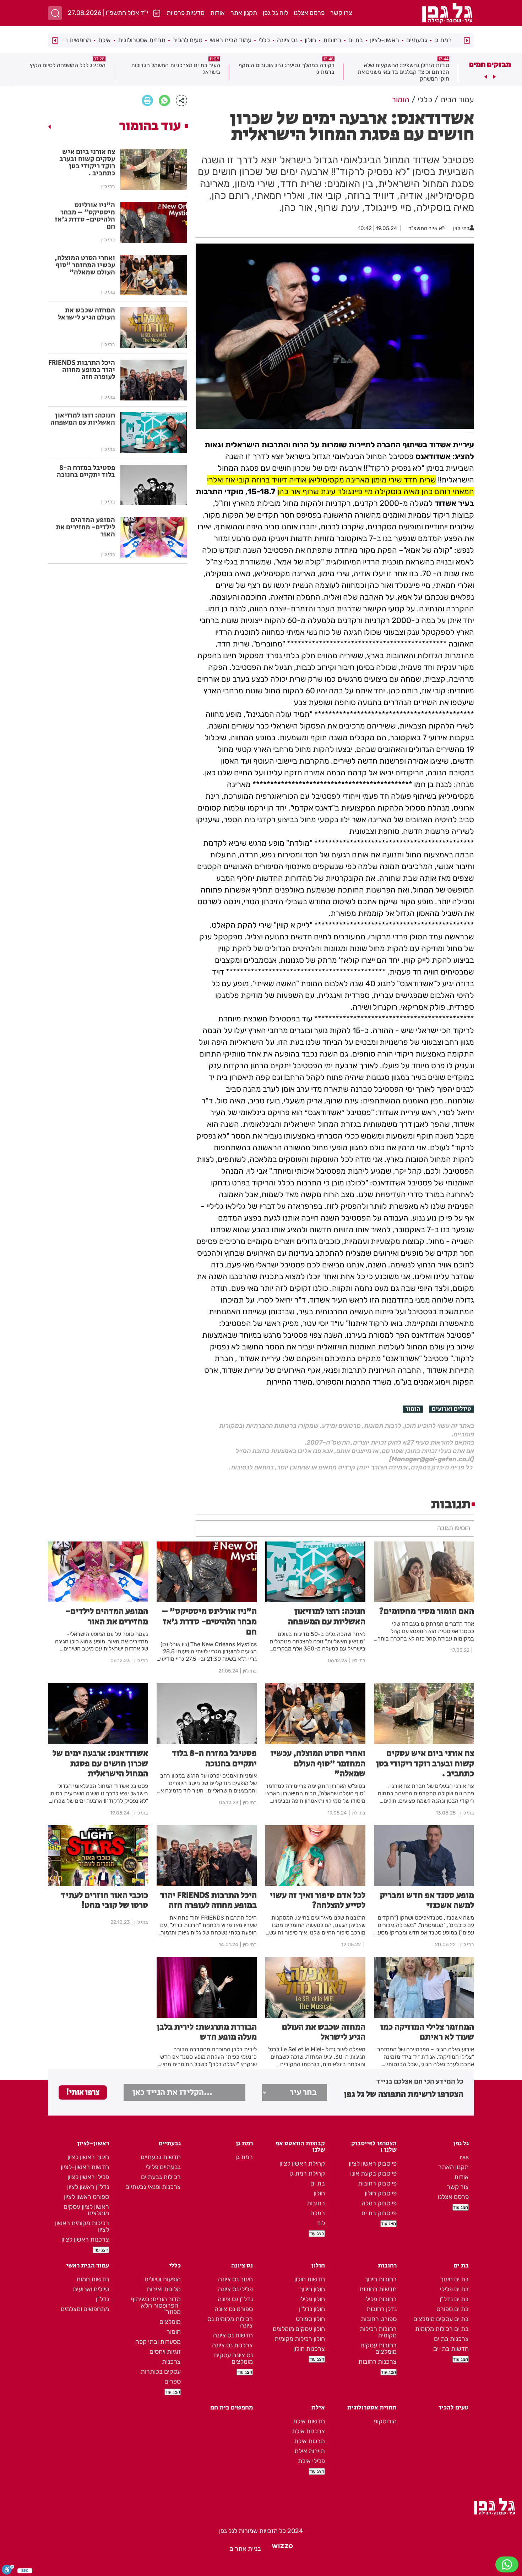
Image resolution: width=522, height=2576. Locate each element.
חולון (310, 40)
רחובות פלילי (380, 2299)
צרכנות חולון (309, 2349)
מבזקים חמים (490, 64)
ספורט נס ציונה (234, 2309)
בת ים (356, 40)
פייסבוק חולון (381, 2193)
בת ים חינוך (454, 2279)
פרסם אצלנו (309, 13)
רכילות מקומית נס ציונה (230, 2322)
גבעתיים (417, 40)
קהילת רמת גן (307, 2173)
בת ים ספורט (453, 2309)
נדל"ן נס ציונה (235, 2299)
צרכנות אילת (308, 2431)
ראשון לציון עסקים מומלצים (86, 2210)
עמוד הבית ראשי (230, 40)
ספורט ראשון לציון (86, 2197)
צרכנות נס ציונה (232, 2345)
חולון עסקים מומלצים (299, 2329)
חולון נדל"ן (312, 2309)
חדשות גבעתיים (161, 2157)
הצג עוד (461, 2207)
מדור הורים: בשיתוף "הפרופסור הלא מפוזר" (156, 2305)
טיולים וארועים (452, 1409)
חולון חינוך (312, 2289)
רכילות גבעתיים (161, 2177)
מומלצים (170, 2322)
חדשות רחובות (378, 2289)
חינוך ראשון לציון (88, 2157)
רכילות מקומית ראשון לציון (82, 2226)
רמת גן (443, 40)
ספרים (173, 2381)
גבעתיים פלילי (163, 2167)
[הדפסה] (147, 100)
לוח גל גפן (275, 13)
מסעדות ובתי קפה (158, 2342)
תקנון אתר (244, 13)
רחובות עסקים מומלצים (379, 2348)
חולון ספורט (310, 2319)
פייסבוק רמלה (379, 2203)
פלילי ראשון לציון (88, 2177)
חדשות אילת (309, 2421)
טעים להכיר (187, 40)
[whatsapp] (164, 100)
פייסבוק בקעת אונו (373, 2173)
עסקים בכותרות (161, 2372)
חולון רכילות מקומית (300, 2339)
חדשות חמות (93, 2279)
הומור (413, 1409)
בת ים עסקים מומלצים (441, 2319)
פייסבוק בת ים (379, 2213)
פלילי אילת (311, 2461)
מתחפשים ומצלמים (85, 2309)
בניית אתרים (245, 2549)
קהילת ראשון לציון (302, 2163)
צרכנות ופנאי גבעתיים (153, 2187)
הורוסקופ (385, 2421)
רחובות (332, 40)
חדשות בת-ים (451, 2349)
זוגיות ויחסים (165, 2352)
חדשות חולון (310, 2279)
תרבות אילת (309, 2441)
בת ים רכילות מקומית (442, 2329)
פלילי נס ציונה (235, 2289)
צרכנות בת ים (451, 2339)
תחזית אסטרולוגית (142, 40)
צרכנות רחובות (377, 2362)
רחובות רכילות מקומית (378, 2332)
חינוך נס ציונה (235, 2279)
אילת (104, 40)
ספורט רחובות (379, 2319)
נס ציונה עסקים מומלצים (233, 2358)
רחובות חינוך (380, 2279)
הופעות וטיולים (163, 2279)
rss (464, 2157)
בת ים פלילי (454, 2289)
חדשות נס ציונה (233, 2335)
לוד (321, 2223)
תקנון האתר (453, 2167)
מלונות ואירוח (164, 2289)
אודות (217, 13)
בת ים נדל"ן (454, 2299)
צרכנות (171, 2362)
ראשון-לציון (385, 40)
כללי (264, 40)
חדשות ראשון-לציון (85, 2167)
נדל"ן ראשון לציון (88, 2187)
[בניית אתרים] (282, 2549)
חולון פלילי (312, 2299)
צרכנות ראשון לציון (85, 2239)
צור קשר (458, 2187)
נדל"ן (102, 2299)
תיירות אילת (310, 2451)
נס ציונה (287, 40)
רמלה (318, 2213)
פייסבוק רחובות (377, 2183)
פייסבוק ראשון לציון (373, 2163)
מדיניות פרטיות (186, 13)
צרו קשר (341, 13)
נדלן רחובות (382, 2309)
